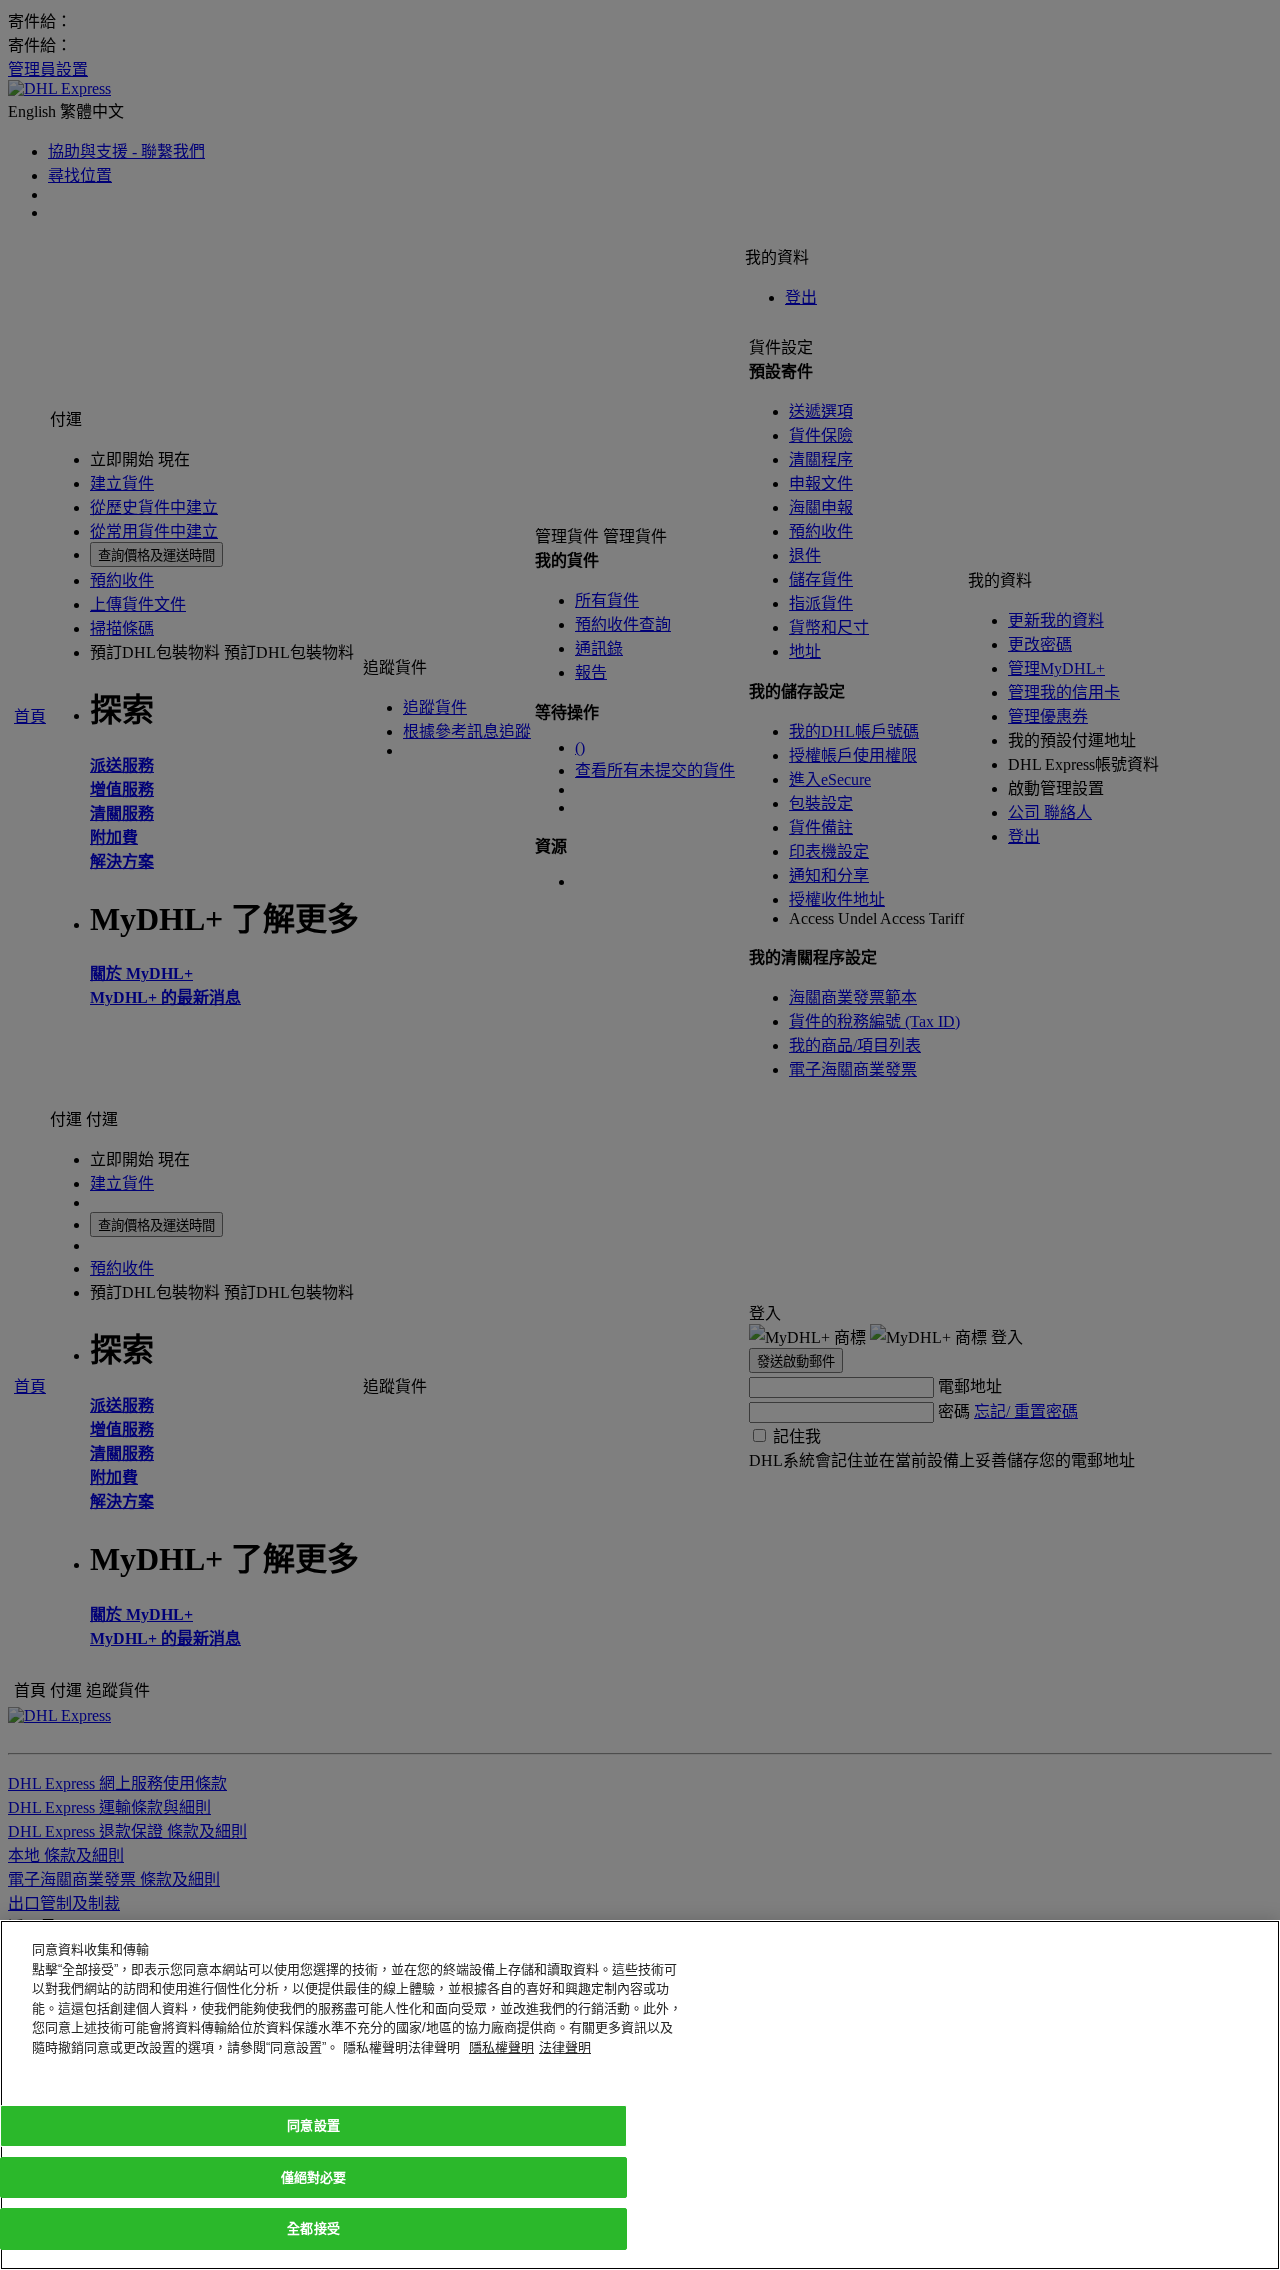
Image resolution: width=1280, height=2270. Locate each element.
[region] (640, 2095)
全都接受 (313, 2228)
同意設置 (313, 2125)
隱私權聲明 (501, 2047)
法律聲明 (565, 2047)
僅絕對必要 (314, 2177)
